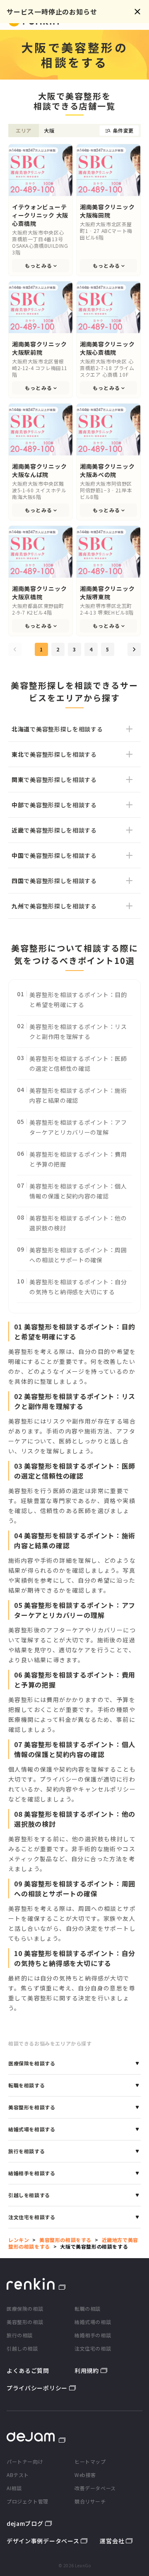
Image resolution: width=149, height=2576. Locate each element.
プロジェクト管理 (28, 2501)
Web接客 (85, 2475)
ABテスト (18, 2475)
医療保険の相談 (25, 2308)
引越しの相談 (22, 2348)
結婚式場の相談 (93, 2322)
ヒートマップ (90, 2461)
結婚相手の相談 (93, 2335)
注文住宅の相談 (93, 2348)
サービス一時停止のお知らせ (52, 12)
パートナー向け (25, 2461)
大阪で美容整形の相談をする (94, 2246)
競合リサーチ (90, 2501)
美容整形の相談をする (65, 2240)
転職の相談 (88, 2308)
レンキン (19, 2240)
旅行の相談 (20, 2335)
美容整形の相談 (25, 2322)
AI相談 (14, 2488)
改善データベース (95, 2488)
